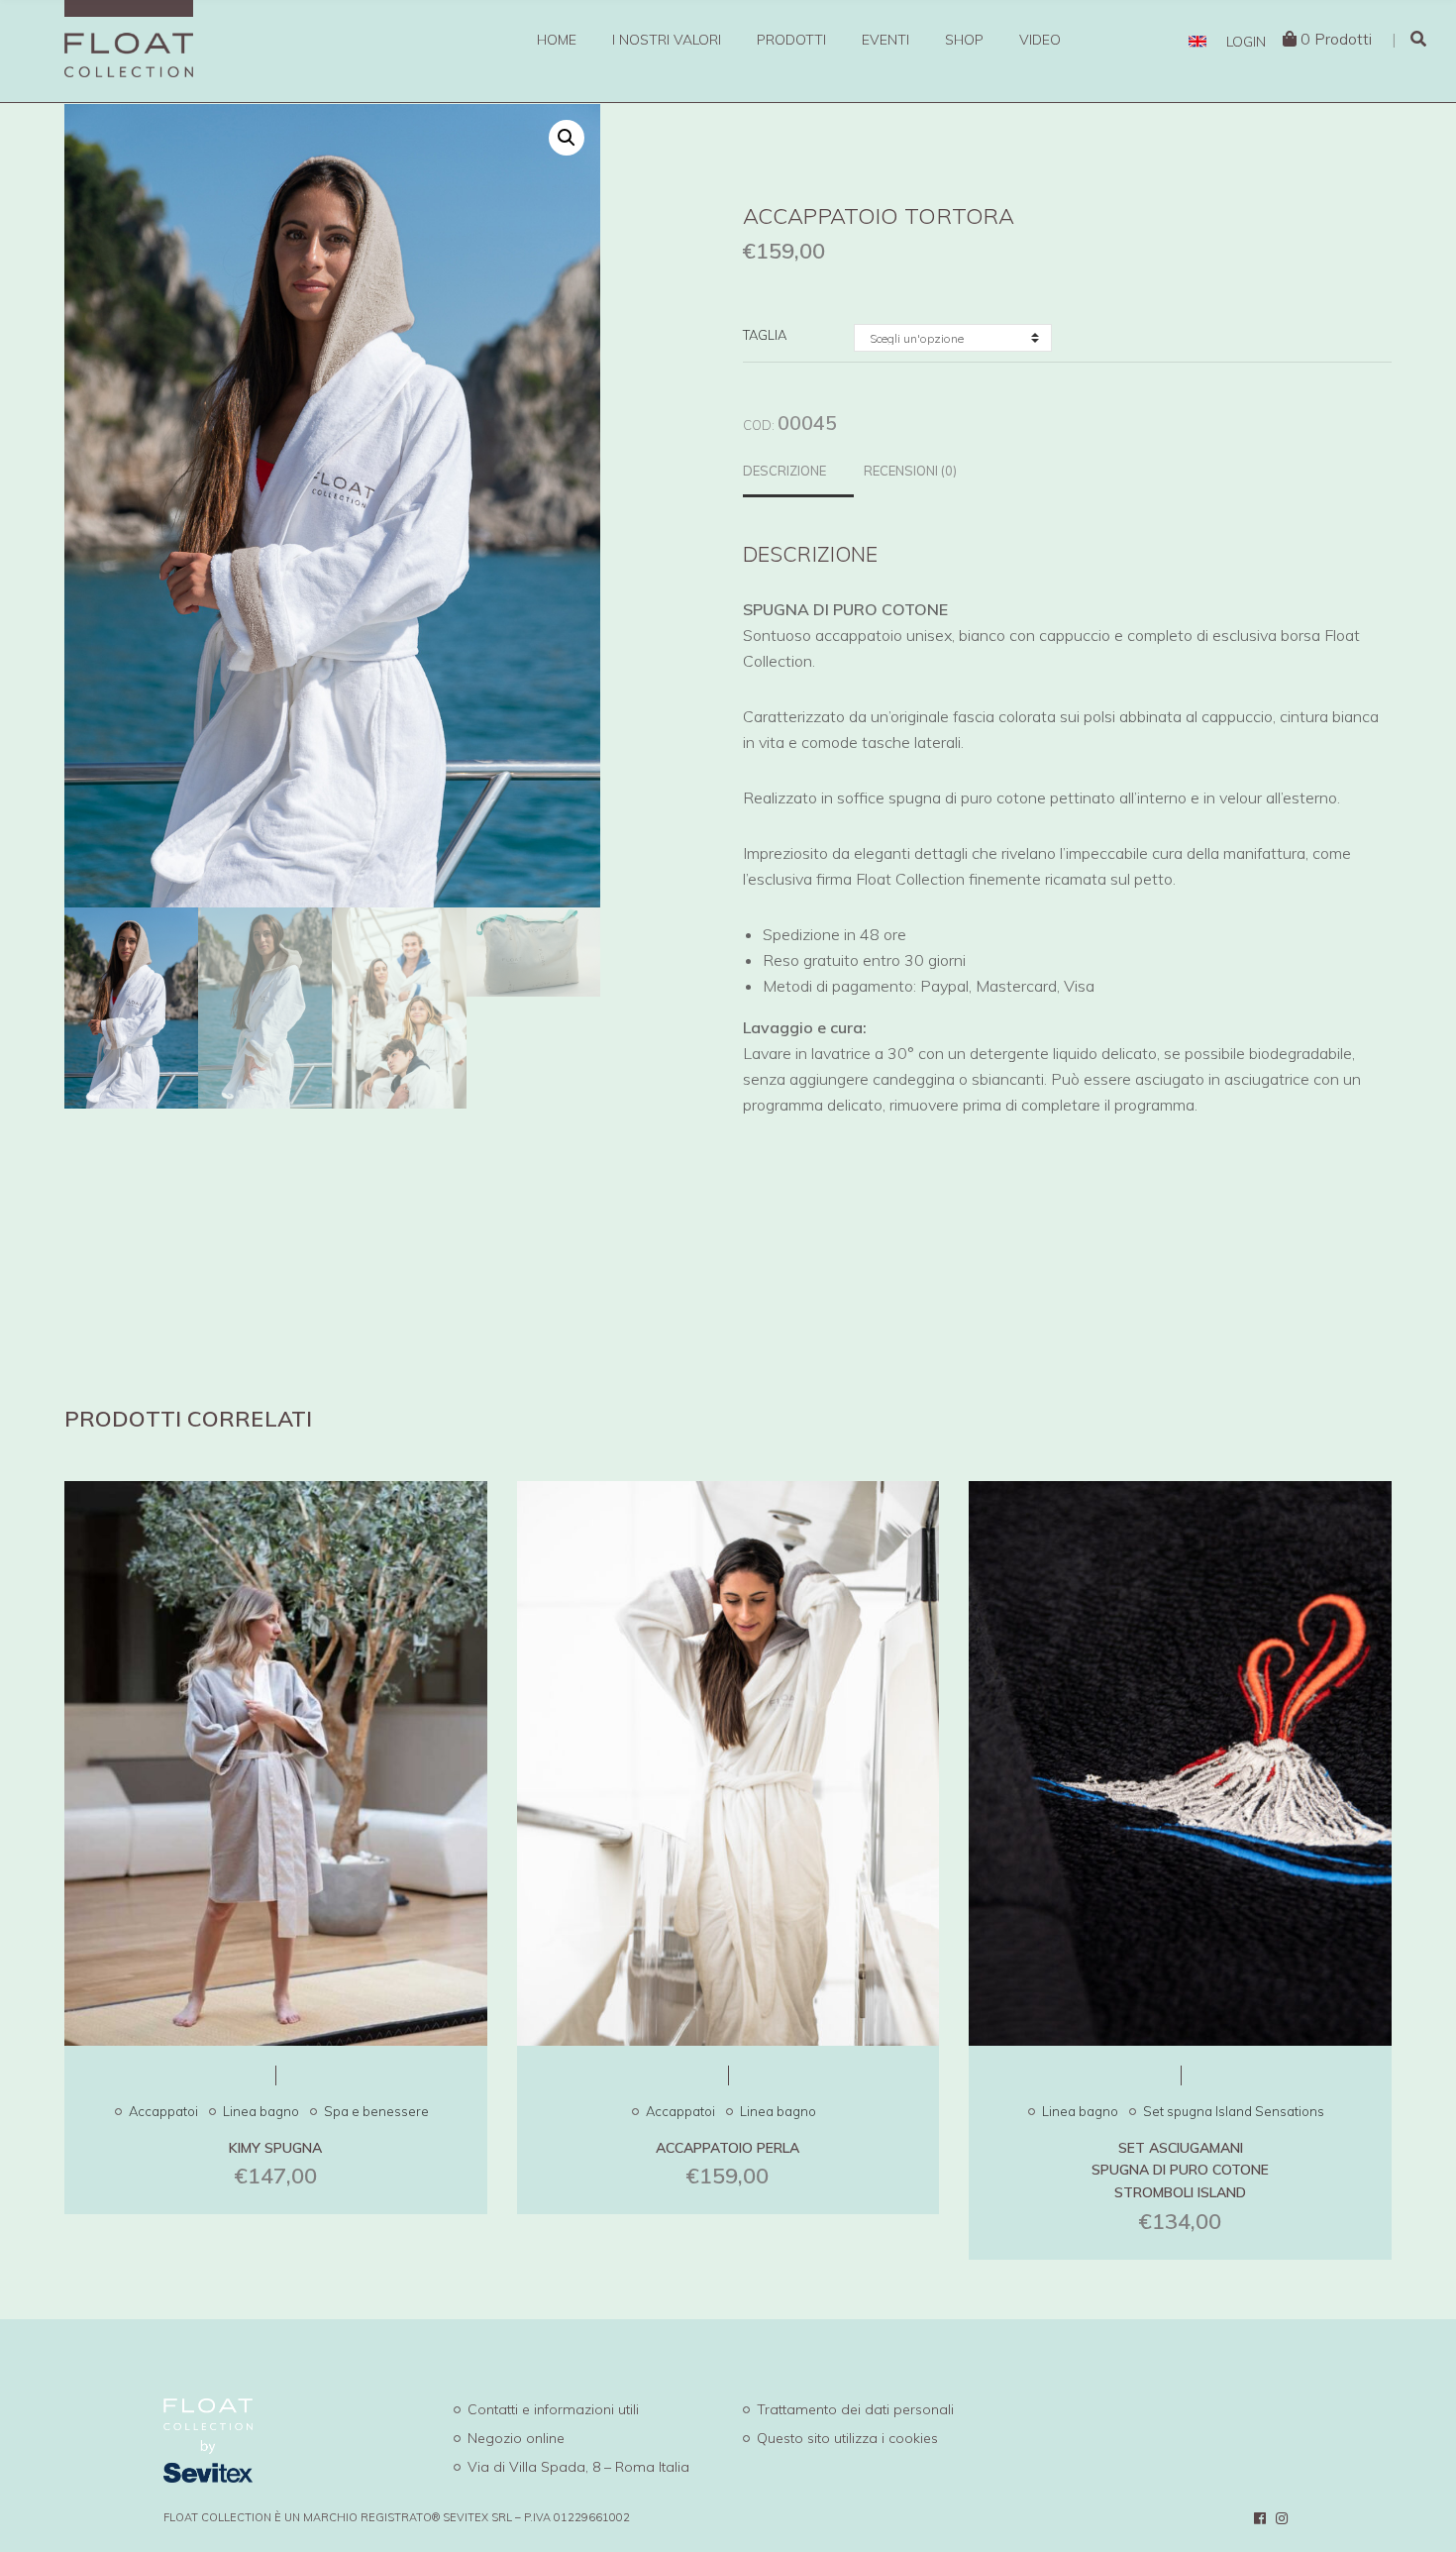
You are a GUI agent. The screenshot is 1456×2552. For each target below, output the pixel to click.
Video (1040, 40)
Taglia (765, 335)
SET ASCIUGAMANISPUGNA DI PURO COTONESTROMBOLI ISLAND (1180, 2171)
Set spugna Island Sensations (1234, 2111)
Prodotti (791, 40)
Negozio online (516, 2438)
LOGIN (1246, 42)
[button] (567, 138)
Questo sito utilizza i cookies (847, 2438)
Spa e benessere (376, 2111)
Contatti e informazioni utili (553, 2409)
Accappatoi (163, 2111)
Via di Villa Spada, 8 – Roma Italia (578, 2467)
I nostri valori (667, 40)
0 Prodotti (1336, 39)
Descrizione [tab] (784, 471)
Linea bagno (261, 2111)
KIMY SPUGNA (275, 2148)
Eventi (885, 40)
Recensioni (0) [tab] (910, 471)
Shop (964, 40)
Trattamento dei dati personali (855, 2409)
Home (557, 40)
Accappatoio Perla (728, 2148)
